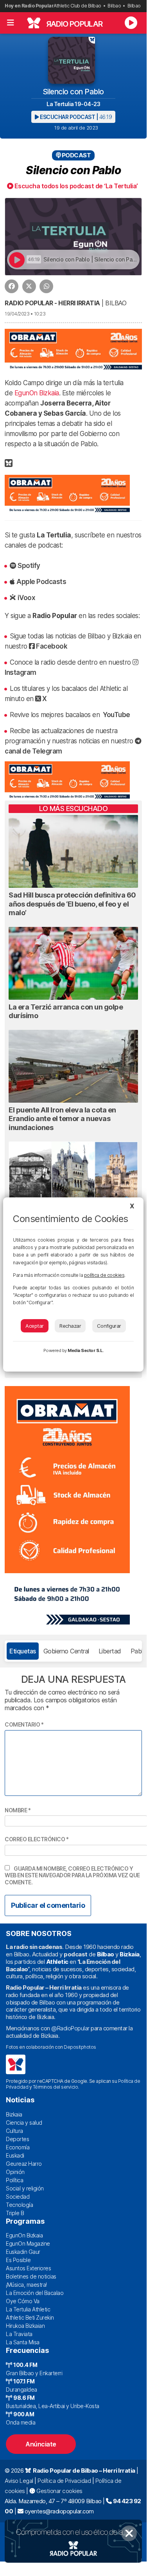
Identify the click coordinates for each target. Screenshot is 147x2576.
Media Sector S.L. (86, 1350)
